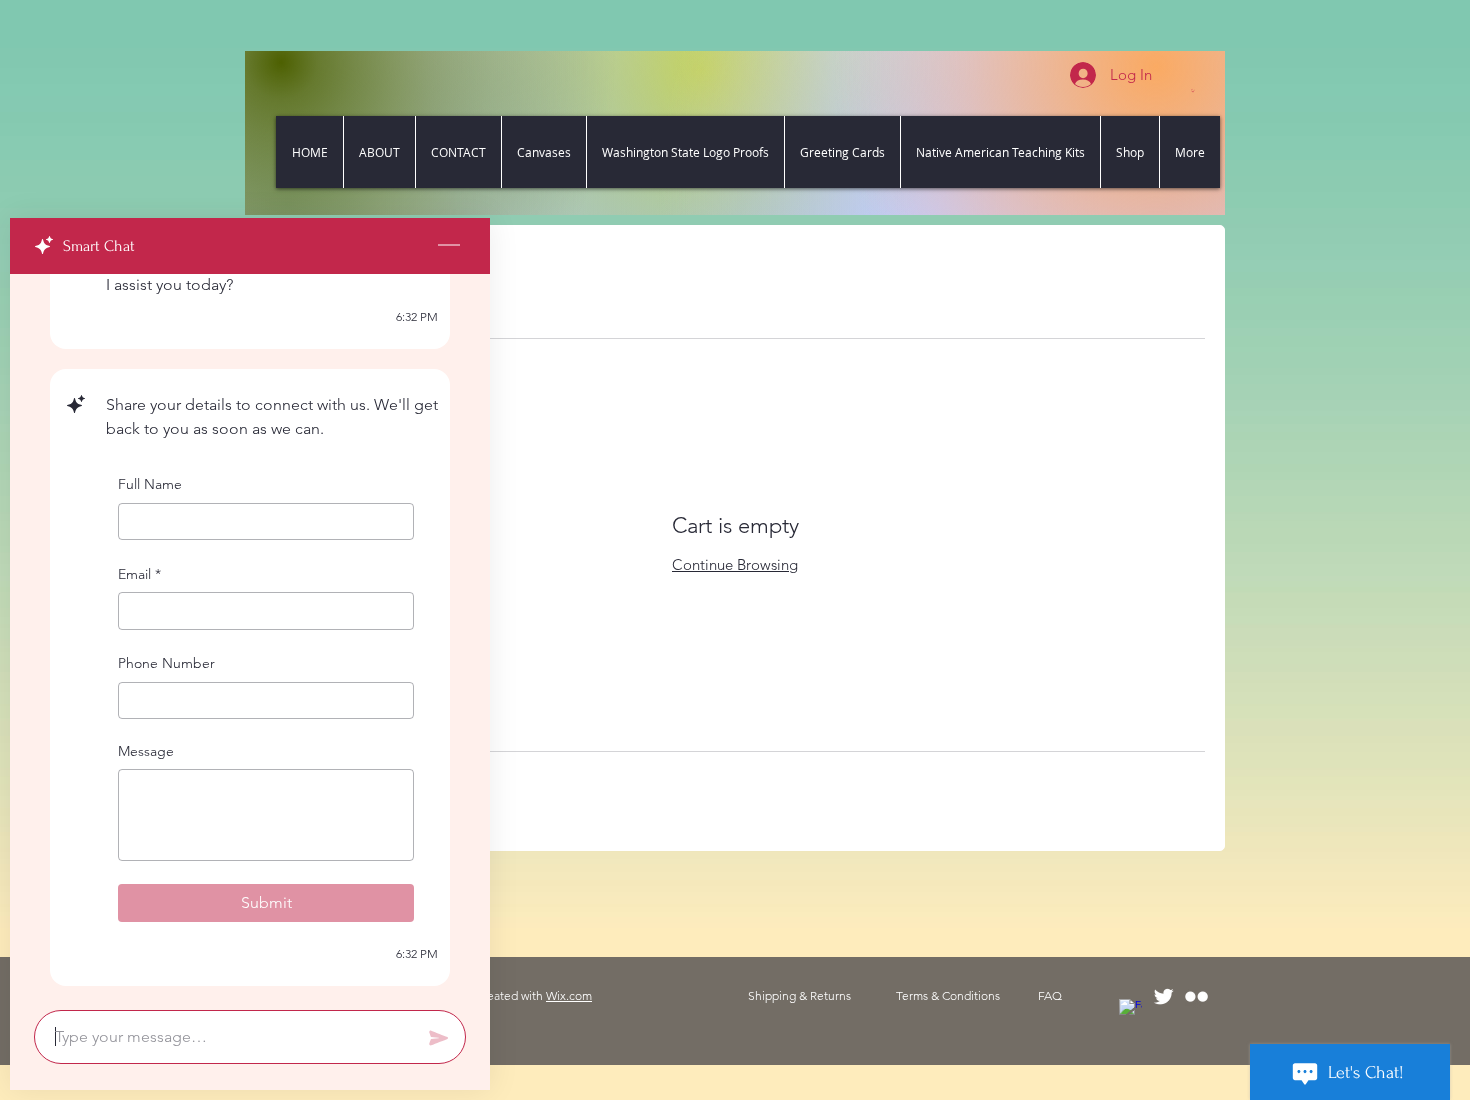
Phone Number (166, 663)
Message (146, 751)
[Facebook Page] (1130, 1010)
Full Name (150, 484)
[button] (1193, 90)
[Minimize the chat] (449, 246)
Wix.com (569, 995)
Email (139, 574)
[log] (250, 636)
